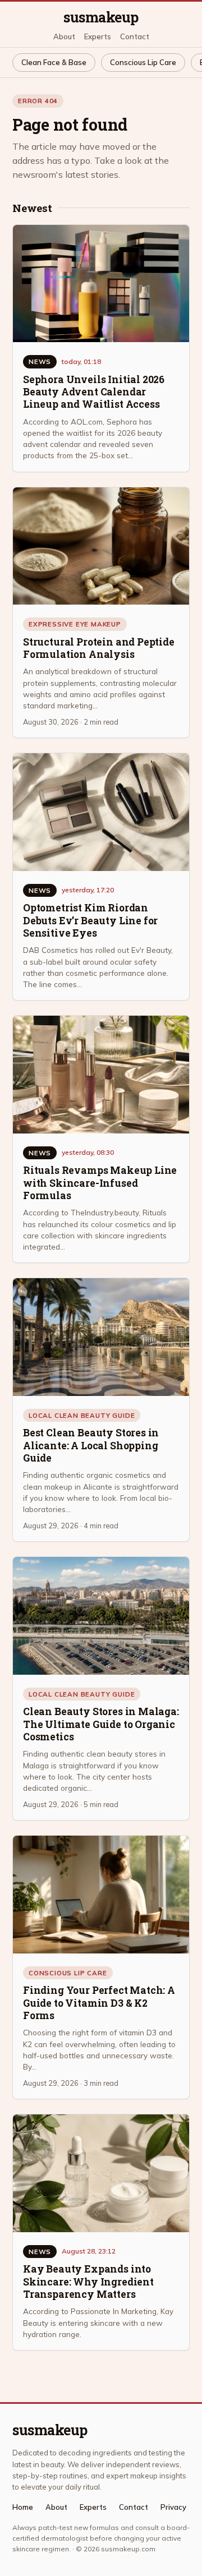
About (64, 37)
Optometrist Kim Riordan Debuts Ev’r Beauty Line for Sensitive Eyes (90, 920)
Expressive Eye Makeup (75, 624)
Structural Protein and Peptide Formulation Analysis (99, 648)
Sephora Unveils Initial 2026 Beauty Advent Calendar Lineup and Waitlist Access (94, 392)
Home (23, 2507)
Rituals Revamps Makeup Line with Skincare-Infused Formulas (100, 1183)
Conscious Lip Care (143, 62)
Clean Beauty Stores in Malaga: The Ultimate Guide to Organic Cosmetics (101, 1724)
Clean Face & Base (54, 62)
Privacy (173, 2507)
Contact (135, 37)
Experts (98, 37)
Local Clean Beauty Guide (82, 1415)
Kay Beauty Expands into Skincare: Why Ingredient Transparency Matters (88, 2282)
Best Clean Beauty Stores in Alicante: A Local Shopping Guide (91, 1445)
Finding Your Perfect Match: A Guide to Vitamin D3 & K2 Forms (99, 2003)
